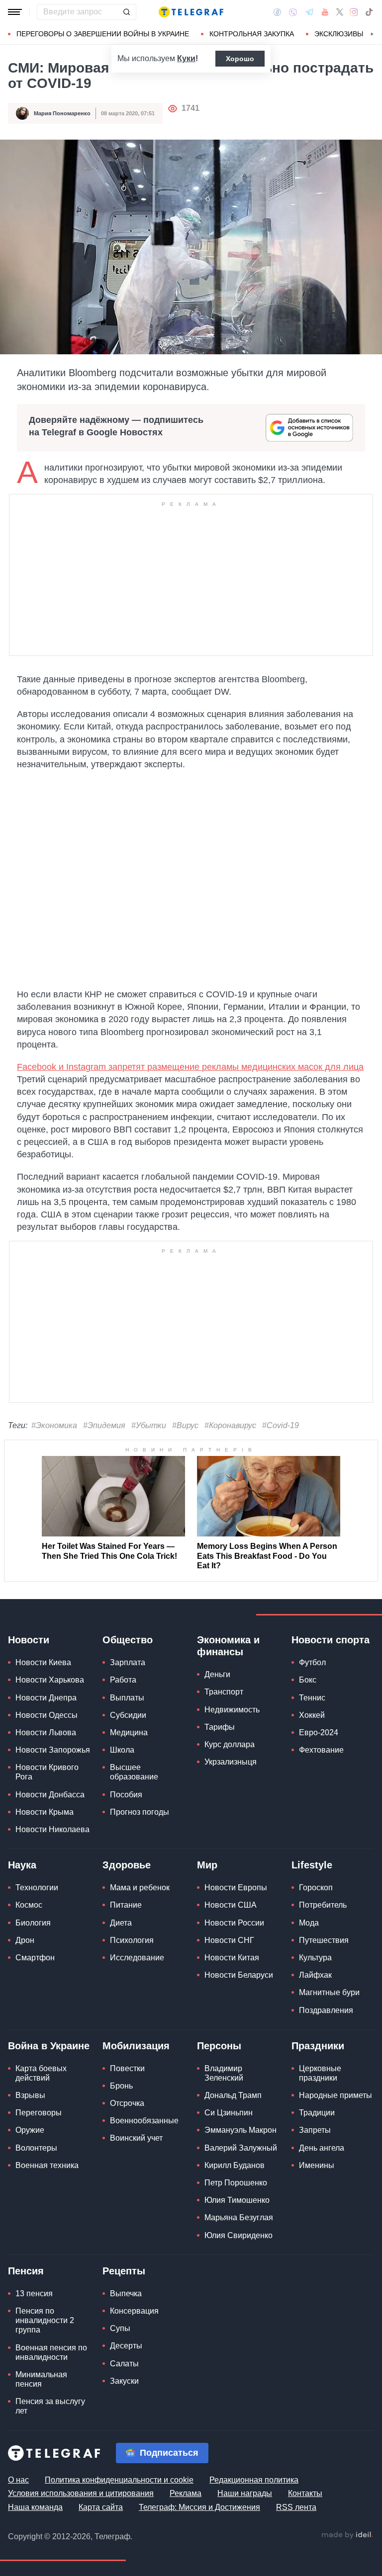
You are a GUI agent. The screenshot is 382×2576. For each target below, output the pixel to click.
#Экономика (54, 1425)
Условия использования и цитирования (81, 2493)
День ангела (322, 2148)
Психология (132, 1940)
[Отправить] (126, 12)
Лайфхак (315, 1975)
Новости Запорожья (53, 1750)
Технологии (37, 1888)
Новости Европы (236, 1888)
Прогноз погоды (140, 1812)
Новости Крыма (45, 1812)
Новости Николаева (52, 1829)
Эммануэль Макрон (240, 2130)
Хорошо (240, 59)
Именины (317, 2165)
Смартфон (35, 1958)
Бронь (121, 2086)
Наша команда (35, 2507)
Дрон (25, 1940)
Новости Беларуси (239, 1975)
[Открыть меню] (15, 12)
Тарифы (220, 1727)
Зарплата (128, 1662)
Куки (186, 58)
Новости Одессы (47, 1715)
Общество (128, 1640)
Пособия (126, 1795)
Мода (309, 1923)
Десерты (126, 2346)
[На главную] (191, 12)
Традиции (317, 2113)
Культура (315, 1958)
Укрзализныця (231, 1762)
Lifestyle (312, 1865)
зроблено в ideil (347, 2535)
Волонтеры (36, 2148)
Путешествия (324, 1940)
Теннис (312, 1698)
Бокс (308, 1680)
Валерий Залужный (241, 2148)
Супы (120, 2328)
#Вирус (185, 1425)
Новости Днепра (46, 1698)
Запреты (315, 2130)
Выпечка (126, 2294)
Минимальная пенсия (41, 2379)
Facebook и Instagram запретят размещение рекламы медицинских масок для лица (190, 1067)
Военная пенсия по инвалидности (51, 2352)
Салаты (124, 2364)
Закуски (124, 2381)
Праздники (318, 2046)
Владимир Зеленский (224, 2073)
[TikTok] (369, 12)
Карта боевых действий (41, 2073)
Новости (29, 1640)
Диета (121, 1923)
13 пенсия (34, 2294)
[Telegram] (309, 12)
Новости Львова (46, 1732)
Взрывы (30, 2095)
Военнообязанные (144, 2121)
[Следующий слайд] (372, 34)
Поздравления (326, 2010)
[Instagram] (354, 12)
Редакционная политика (254, 2480)
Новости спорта (331, 1640)
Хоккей (312, 1715)
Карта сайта (101, 2507)
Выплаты (127, 1698)
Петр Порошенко (236, 2183)
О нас (18, 2480)
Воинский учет (136, 2138)
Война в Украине (49, 2046)
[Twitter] (340, 12)
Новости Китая (232, 1958)
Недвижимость (232, 1710)
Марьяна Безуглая (239, 2217)
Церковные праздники (320, 2073)
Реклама (186, 2493)
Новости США (231, 1905)
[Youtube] (325, 12)
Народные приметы (335, 2095)
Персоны (219, 2046)
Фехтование (321, 1750)
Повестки (127, 2068)
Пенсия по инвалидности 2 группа (45, 2320)
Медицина (129, 1732)
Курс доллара (230, 1744)
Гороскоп (316, 1888)
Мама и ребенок (140, 1888)
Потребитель (323, 1905)
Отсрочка (127, 2103)
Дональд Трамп (233, 2095)
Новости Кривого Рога (47, 1772)
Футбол (312, 1662)
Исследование (137, 1958)
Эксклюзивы (339, 34)
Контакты (305, 2493)
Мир (207, 1865)
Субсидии (128, 1715)
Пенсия (26, 2271)
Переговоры (39, 2113)
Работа (123, 1680)
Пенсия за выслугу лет (50, 2406)
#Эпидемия (104, 1425)
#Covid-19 (281, 1425)
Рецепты (124, 2271)
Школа (122, 1750)
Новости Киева (43, 1662)
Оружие (30, 2130)
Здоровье (127, 1865)
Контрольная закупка (252, 34)
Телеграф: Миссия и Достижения (199, 2507)
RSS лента (296, 2507)
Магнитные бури (329, 1992)
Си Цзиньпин (229, 2113)
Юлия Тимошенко (237, 2200)
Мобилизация (136, 2046)
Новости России (234, 1923)
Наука (22, 1865)
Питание (126, 1905)
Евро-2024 (319, 1732)
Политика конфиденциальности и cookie (119, 2480)
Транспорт (224, 1692)
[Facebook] (277, 12)
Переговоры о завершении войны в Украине (103, 34)
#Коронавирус (230, 1425)
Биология (33, 1923)
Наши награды (245, 2493)
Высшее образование (134, 1772)
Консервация (134, 2311)
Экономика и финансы (228, 1646)
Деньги (217, 1674)
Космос (29, 1905)
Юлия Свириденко (239, 2235)
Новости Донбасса (50, 1795)
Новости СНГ (229, 1940)
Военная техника (47, 2165)
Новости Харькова (50, 1680)
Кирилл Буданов (235, 2165)
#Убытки (149, 1425)
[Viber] (293, 12)
